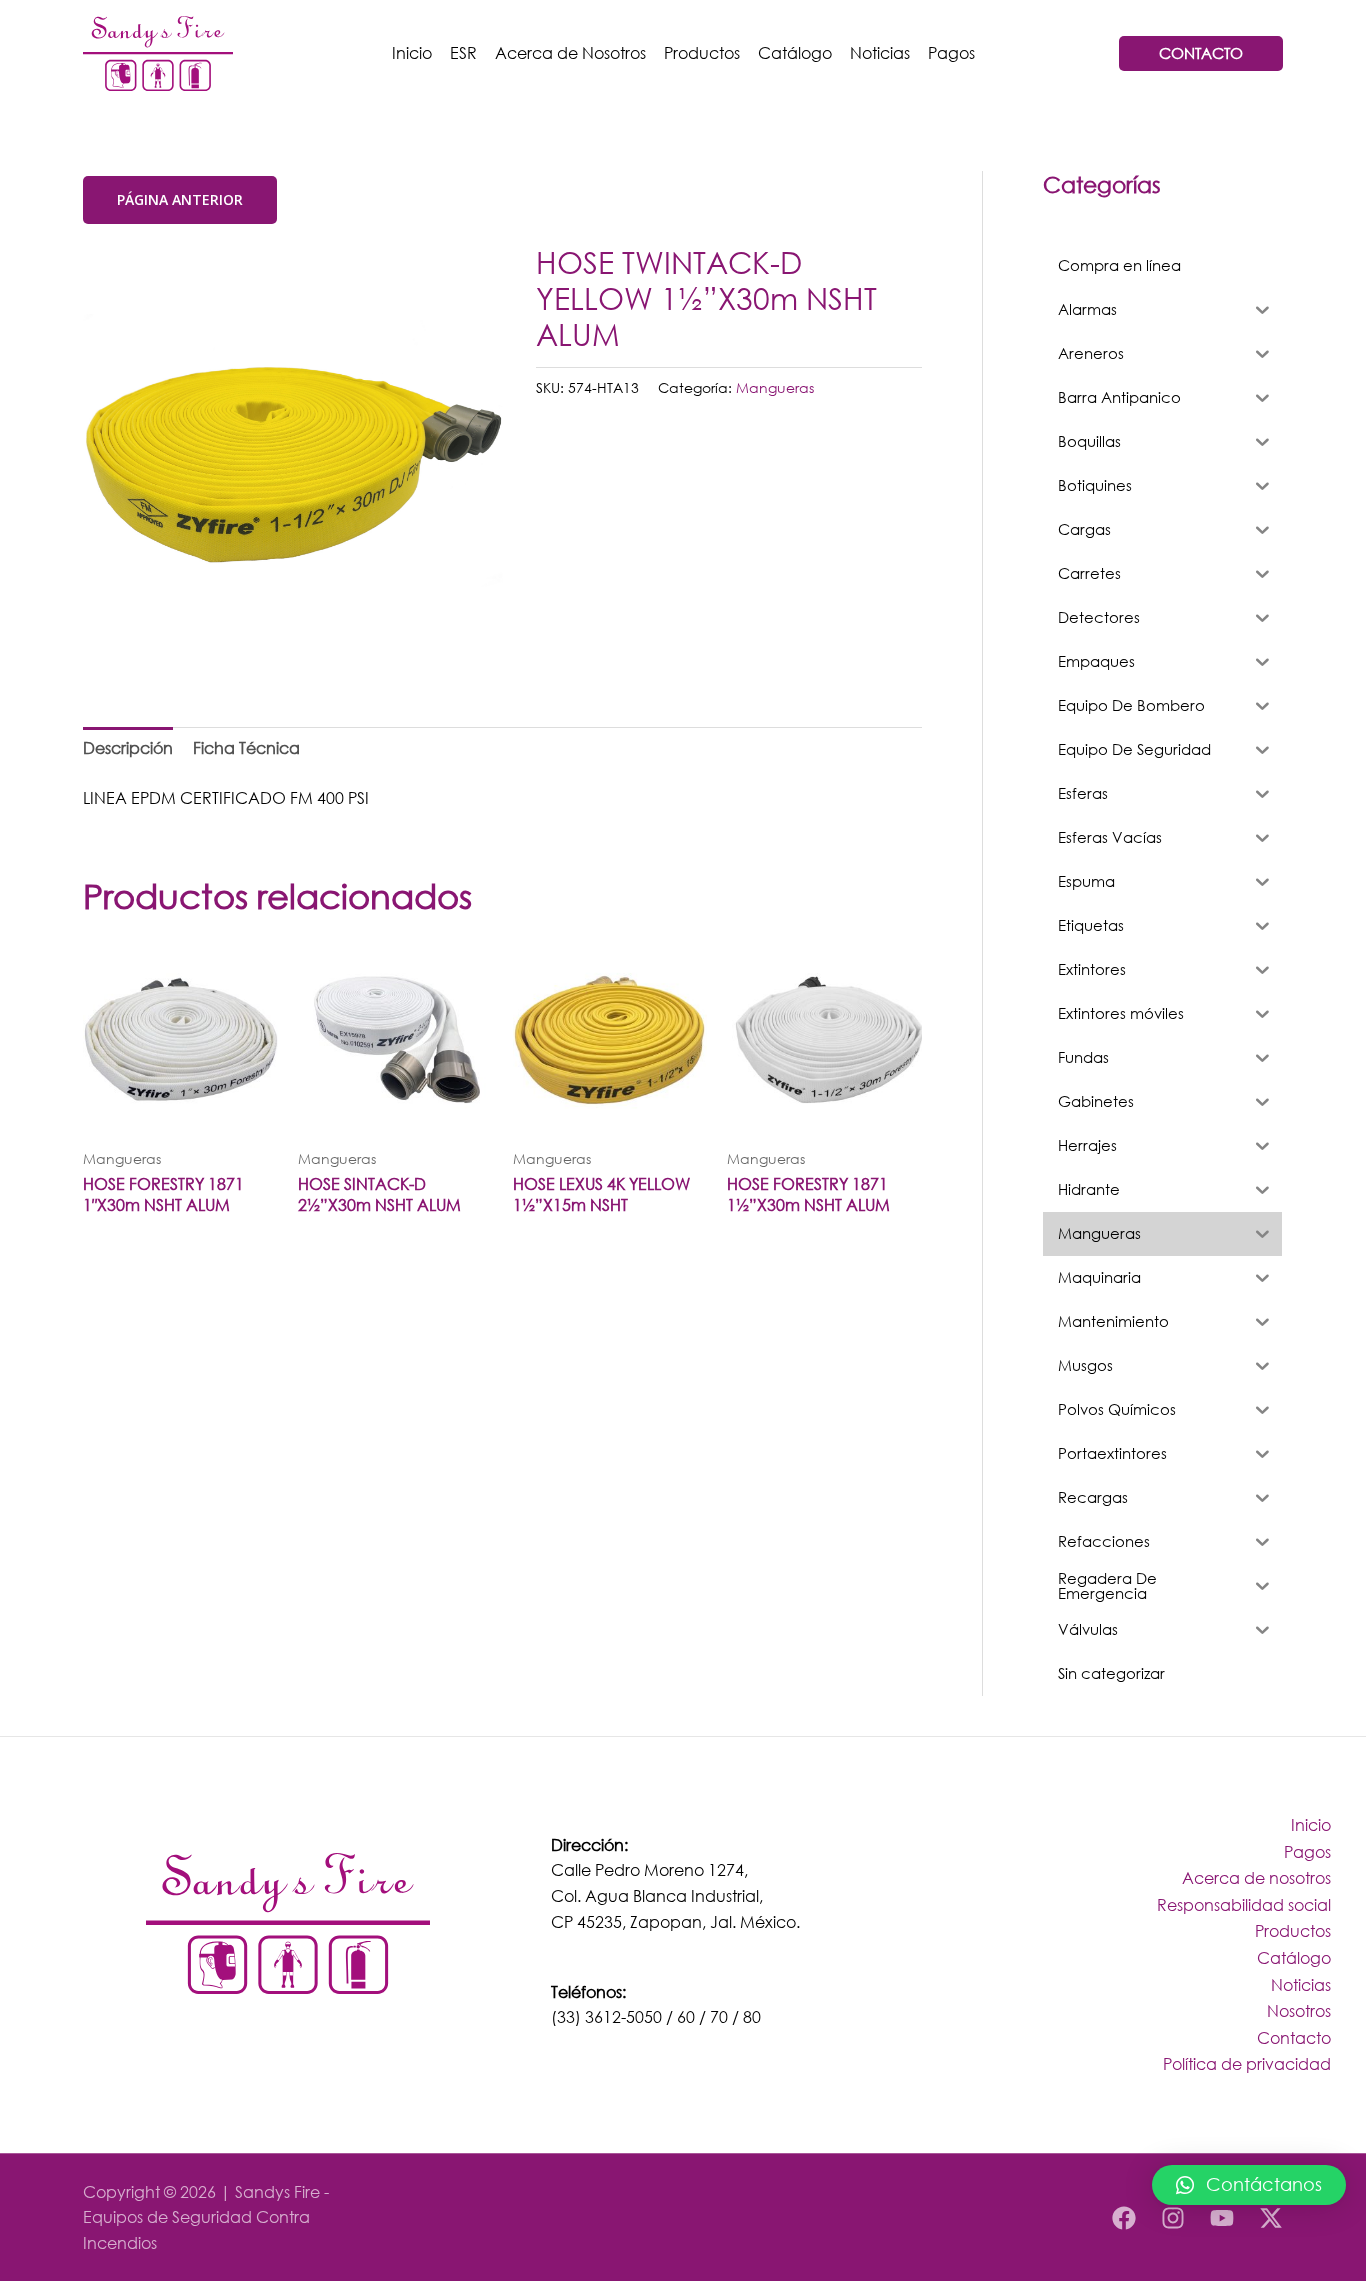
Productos (702, 52)
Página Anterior (180, 199)
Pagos (951, 52)
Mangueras (775, 387)
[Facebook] (1124, 2218)
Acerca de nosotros (1256, 1877)
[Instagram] (1173, 2218)
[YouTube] (1222, 2218)
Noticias (880, 52)
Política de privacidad (1247, 2063)
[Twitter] (1271, 2218)
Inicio (412, 52)
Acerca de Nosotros (570, 52)
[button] (1249, 2185)
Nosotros (1299, 2010)
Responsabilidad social (1244, 1904)
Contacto (1294, 2037)
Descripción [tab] (128, 747)
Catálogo (795, 52)
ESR (463, 52)
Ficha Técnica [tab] (246, 747)
